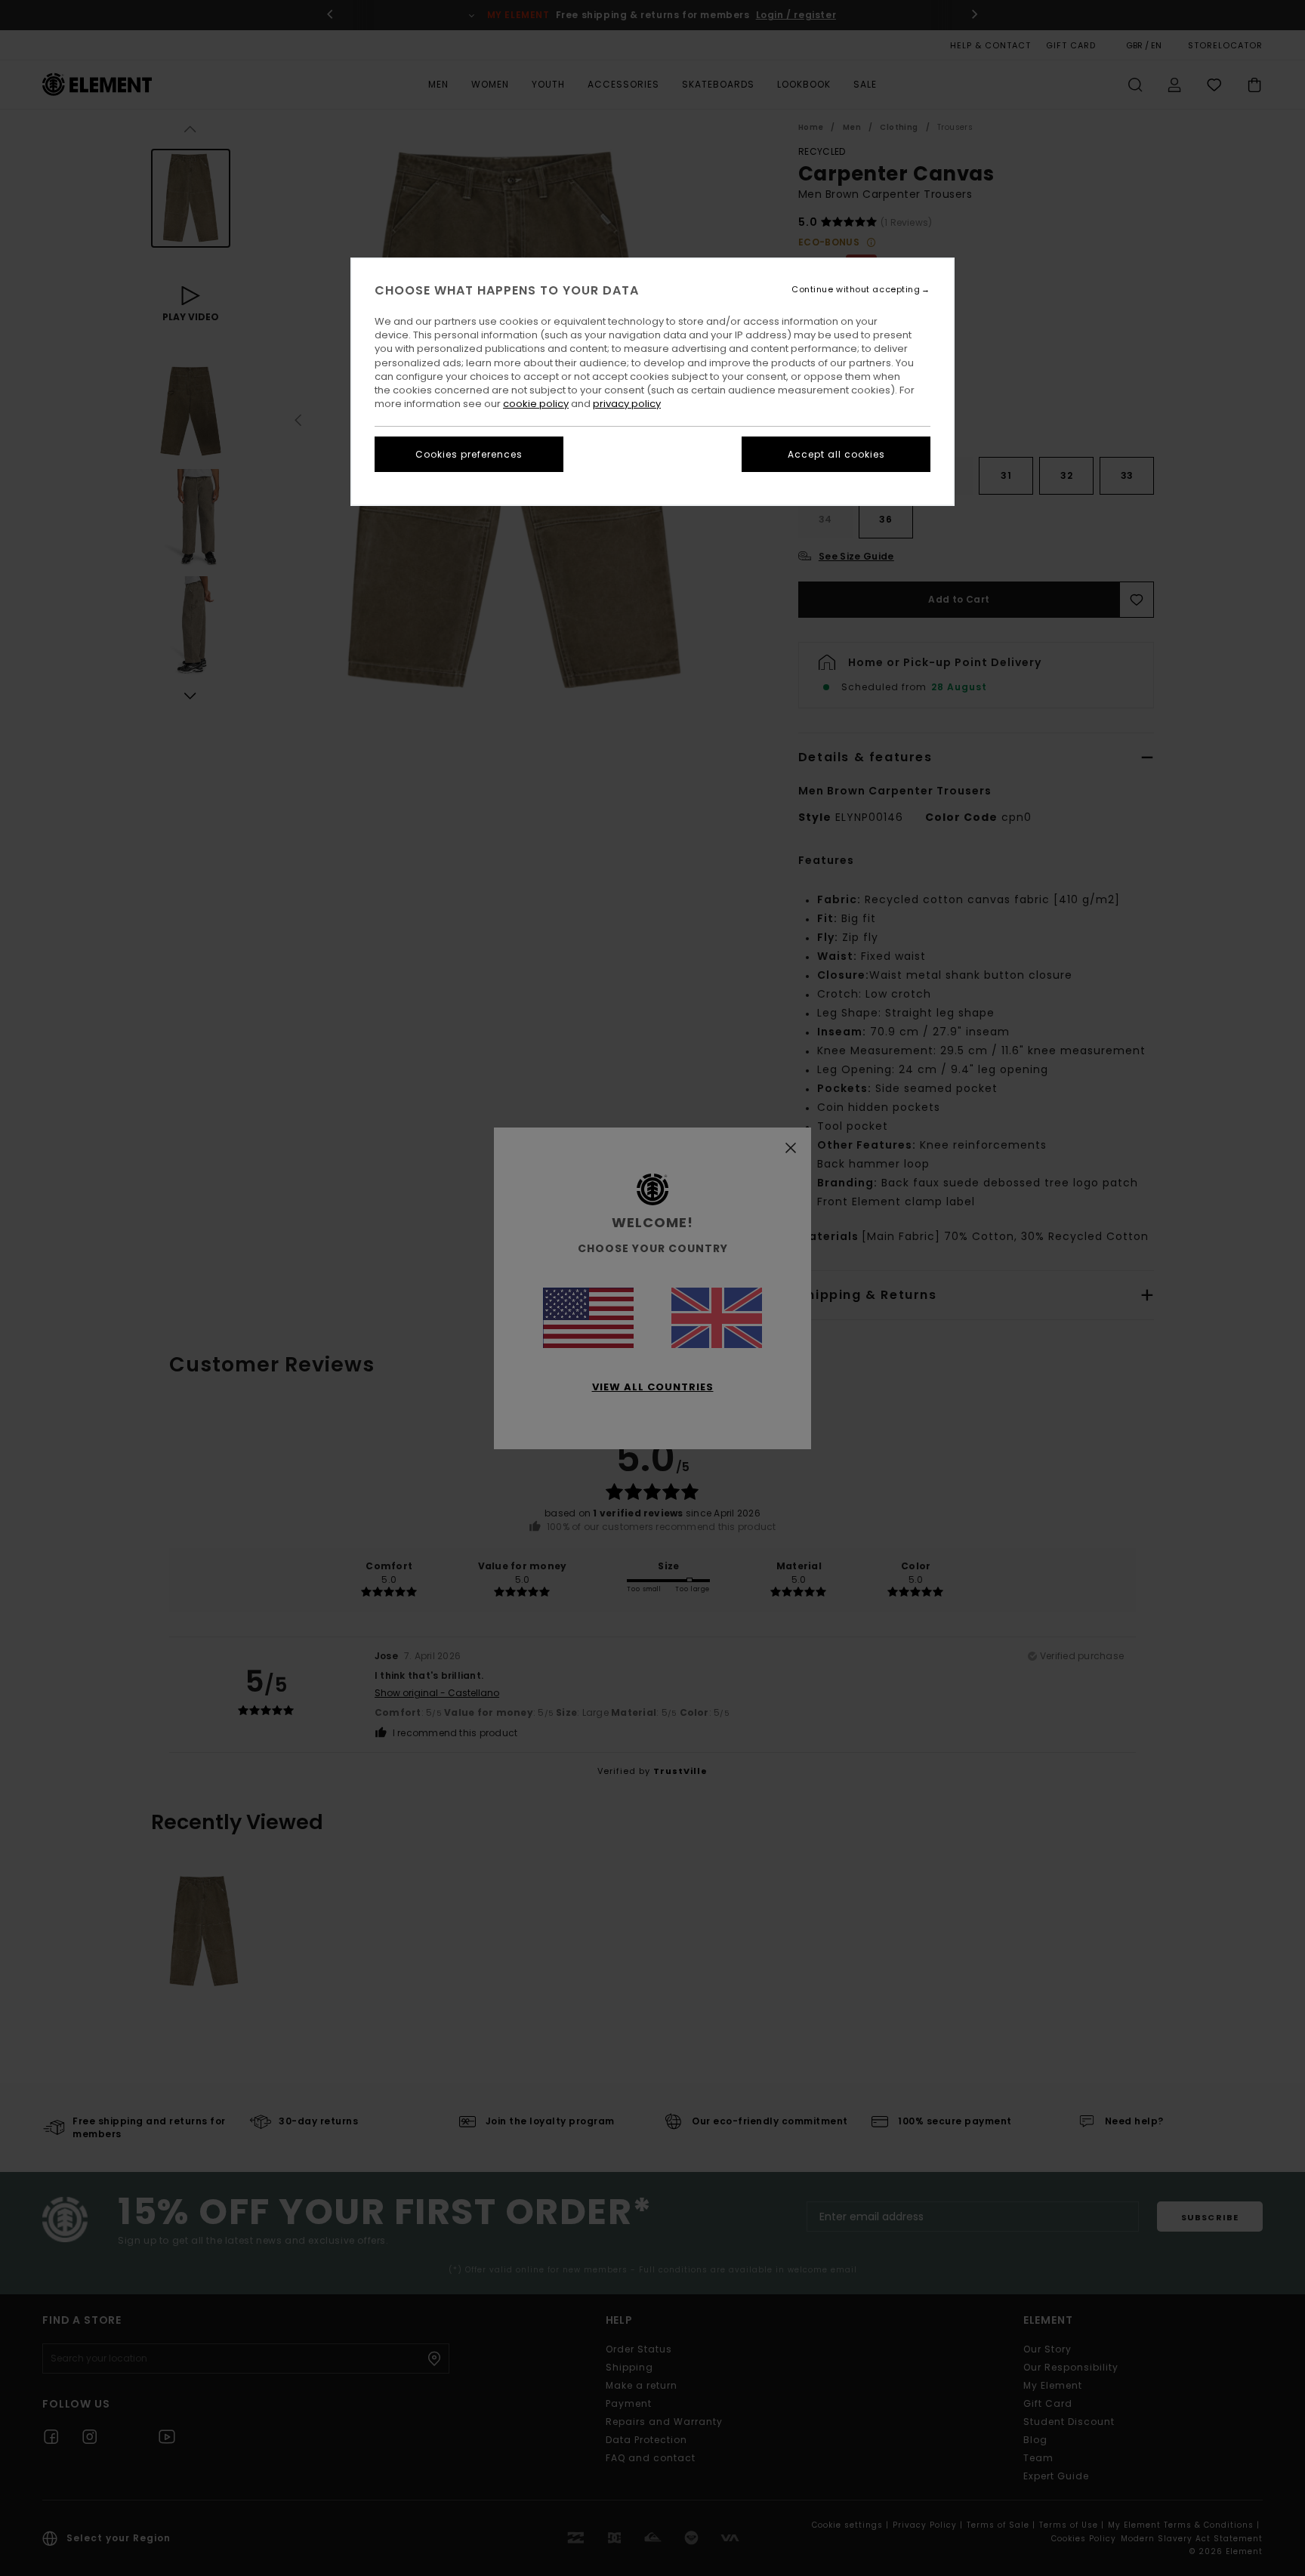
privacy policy (627, 404)
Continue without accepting (856, 290)
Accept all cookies (836, 454)
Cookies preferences (469, 454)
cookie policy (536, 404)
